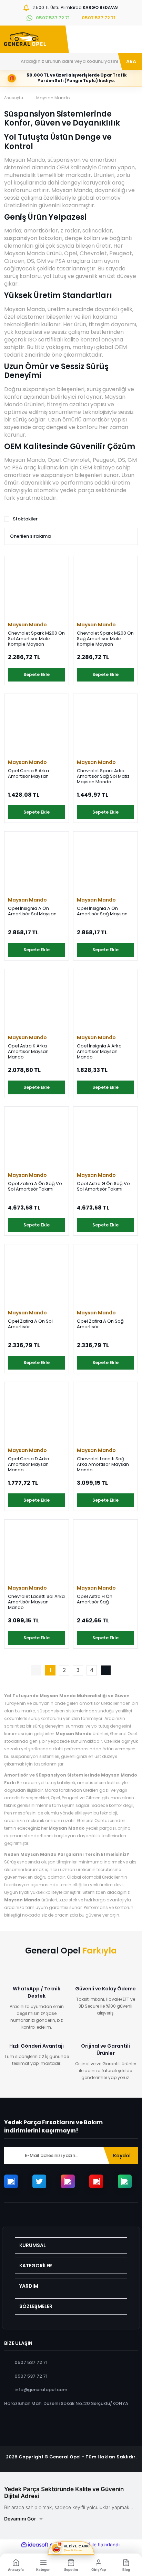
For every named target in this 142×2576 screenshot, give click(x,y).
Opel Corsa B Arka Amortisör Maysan (28, 774)
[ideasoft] (35, 2545)
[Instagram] (68, 2181)
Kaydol (122, 2156)
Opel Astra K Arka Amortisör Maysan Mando (28, 1052)
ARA (131, 61)
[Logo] (25, 39)
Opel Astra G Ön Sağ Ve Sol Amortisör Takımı (103, 1187)
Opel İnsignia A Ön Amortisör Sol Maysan (32, 911)
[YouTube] (96, 2181)
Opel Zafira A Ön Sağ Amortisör (100, 1324)
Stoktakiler (25, 519)
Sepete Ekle (37, 674)
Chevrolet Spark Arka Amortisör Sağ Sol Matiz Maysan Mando (103, 776)
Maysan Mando (53, 98)
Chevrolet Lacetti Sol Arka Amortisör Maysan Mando (36, 1602)
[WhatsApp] (125, 2181)
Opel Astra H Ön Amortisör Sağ (95, 1599)
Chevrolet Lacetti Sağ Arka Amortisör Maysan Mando (103, 1464)
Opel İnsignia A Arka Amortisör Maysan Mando (99, 1052)
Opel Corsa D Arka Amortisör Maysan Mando (29, 1464)
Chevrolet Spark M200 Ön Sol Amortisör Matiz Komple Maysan (36, 639)
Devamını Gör (20, 2519)
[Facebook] (11, 2181)
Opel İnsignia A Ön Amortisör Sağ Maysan (102, 911)
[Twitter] (39, 2181)
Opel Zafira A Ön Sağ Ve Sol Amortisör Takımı (35, 1187)
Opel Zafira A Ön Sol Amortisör (30, 1324)
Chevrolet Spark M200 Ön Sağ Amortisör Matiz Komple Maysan (105, 639)
